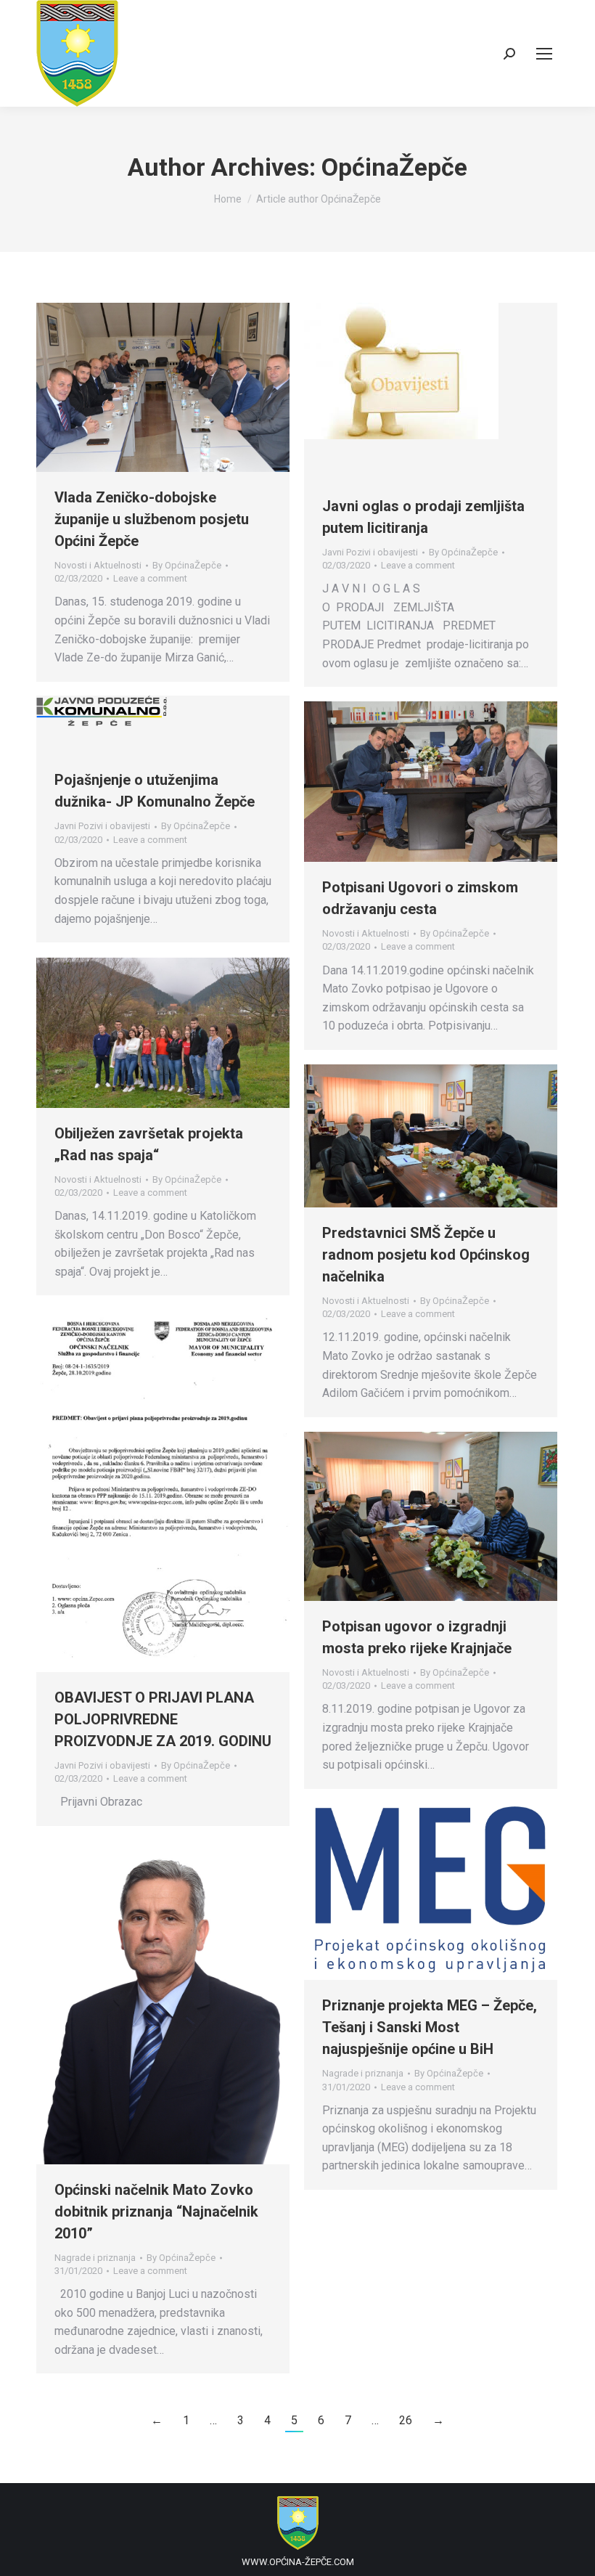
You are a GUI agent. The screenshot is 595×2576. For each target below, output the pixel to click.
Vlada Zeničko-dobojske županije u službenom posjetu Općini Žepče (152, 519)
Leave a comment (150, 578)
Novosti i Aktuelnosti (98, 565)
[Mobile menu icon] (544, 54)
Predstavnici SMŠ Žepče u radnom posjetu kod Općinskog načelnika (426, 1255)
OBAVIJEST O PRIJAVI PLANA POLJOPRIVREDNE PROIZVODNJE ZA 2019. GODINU (163, 1719)
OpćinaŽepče (394, 167)
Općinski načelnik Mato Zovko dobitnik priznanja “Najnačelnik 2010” (156, 2212)
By (187, 565)
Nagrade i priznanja (363, 2073)
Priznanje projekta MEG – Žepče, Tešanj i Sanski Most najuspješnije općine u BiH (430, 2027)
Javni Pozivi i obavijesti (370, 552)
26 (406, 2420)
